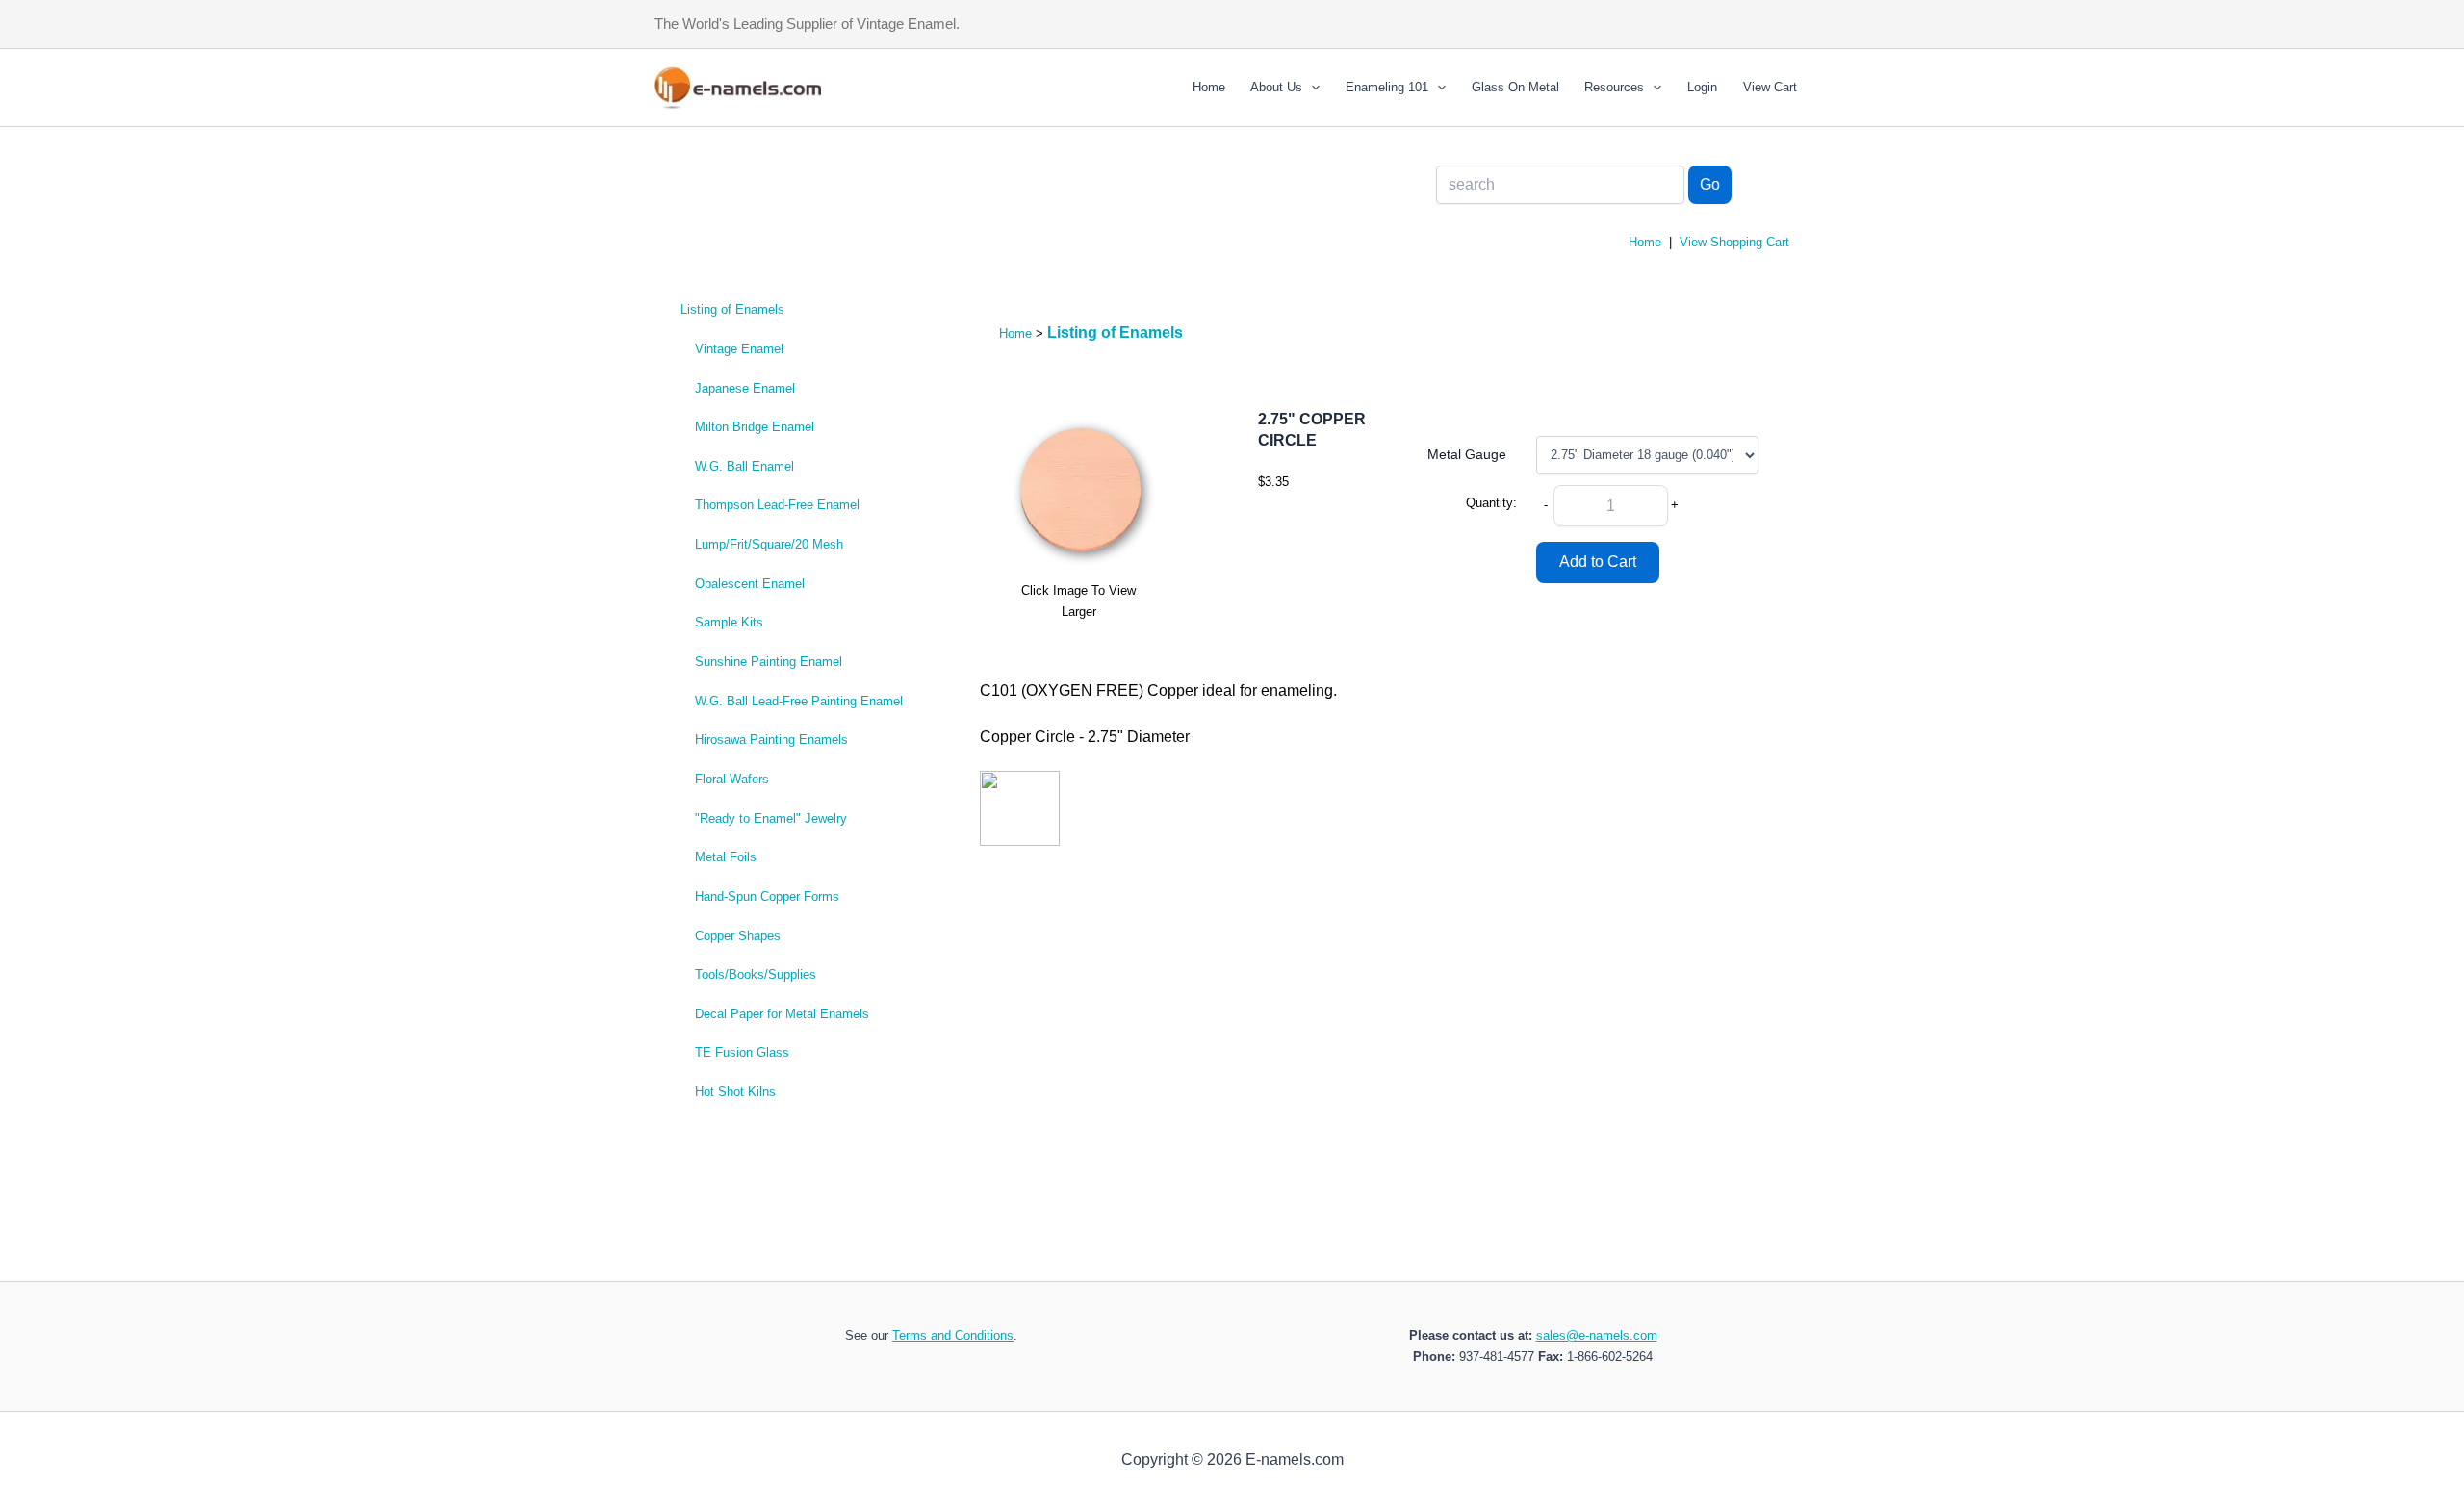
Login (1702, 87)
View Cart (1770, 87)
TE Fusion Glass (742, 1052)
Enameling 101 (1387, 87)
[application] (1311, 88)
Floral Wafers (732, 779)
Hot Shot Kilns (735, 1092)
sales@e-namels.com (1597, 1335)
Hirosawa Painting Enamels (771, 740)
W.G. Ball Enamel (744, 466)
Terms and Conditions (953, 1335)
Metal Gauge (1467, 454)
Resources (1614, 87)
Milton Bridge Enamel (755, 427)
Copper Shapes (738, 936)
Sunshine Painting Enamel (769, 662)
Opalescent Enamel (750, 584)
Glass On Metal (1515, 87)
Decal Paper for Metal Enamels (782, 1014)
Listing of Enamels (732, 309)
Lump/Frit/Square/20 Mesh (769, 544)
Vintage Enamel (739, 349)
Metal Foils (726, 857)
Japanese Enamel (745, 388)
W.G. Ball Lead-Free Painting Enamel (799, 701)
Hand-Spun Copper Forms (767, 896)
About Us (1276, 87)
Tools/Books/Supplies (756, 974)
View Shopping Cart (1734, 242)
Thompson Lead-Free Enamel (777, 505)
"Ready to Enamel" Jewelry (771, 818)
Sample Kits (729, 622)
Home (1209, 87)
